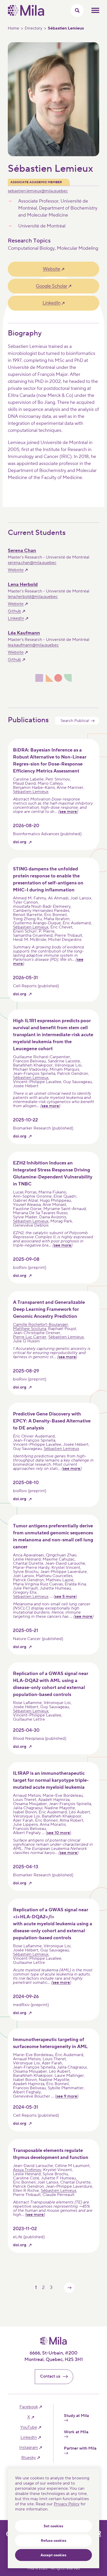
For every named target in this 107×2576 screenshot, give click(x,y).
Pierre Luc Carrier (30, 1337)
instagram (29, 2448)
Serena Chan (22, 551)
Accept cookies (53, 2555)
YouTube (29, 2427)
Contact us (50, 2376)
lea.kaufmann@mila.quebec (33, 645)
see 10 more (58, 1833)
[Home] (26, 15)
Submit (93, 721)
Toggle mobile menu (95, 10)
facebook (29, 2407)
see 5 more (65, 1597)
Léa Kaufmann (24, 633)
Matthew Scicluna (30, 1329)
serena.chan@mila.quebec (32, 563)
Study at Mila (76, 2416)
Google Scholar (52, 286)
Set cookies (53, 2526)
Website (52, 269)
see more (68, 812)
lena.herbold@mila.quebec (33, 597)
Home (14, 28)
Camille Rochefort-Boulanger (41, 1325)
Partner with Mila (80, 2448)
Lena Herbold (23, 585)
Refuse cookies (54, 2541)
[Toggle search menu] (77, 10)
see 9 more (67, 2096)
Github (14, 611)
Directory (34, 28)
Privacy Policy (67, 2504)
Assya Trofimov (27, 2170)
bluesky (29, 2458)
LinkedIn (52, 303)
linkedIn (29, 2438)
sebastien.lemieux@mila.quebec (38, 191)
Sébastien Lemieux (31, 792)
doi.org (20, 842)
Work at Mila (76, 2432)
